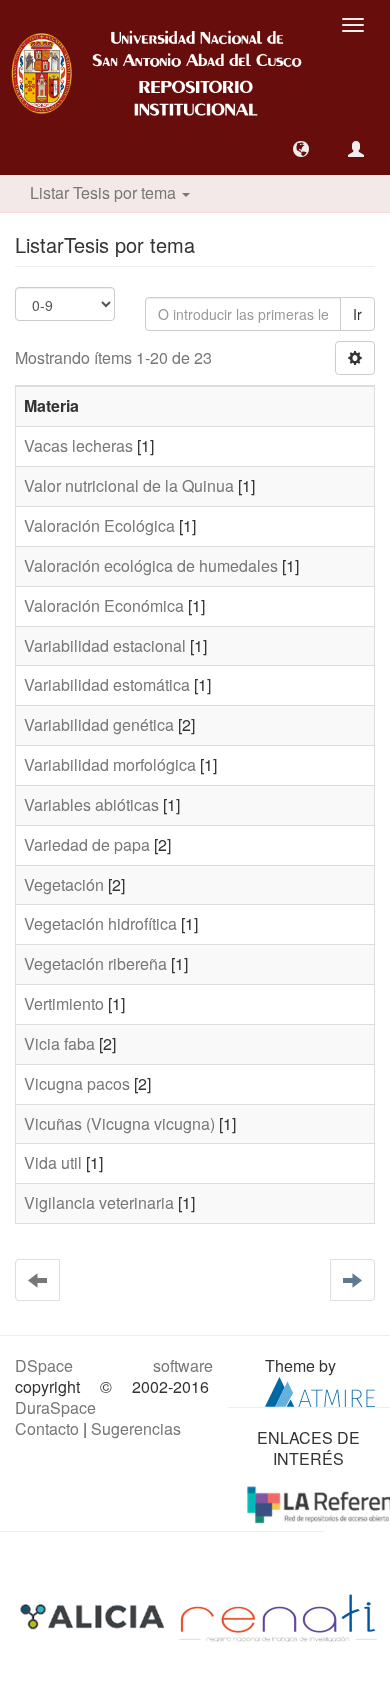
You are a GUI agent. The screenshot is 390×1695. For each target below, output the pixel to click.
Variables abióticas (91, 804)
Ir (357, 314)
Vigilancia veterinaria (99, 1202)
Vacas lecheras (78, 445)
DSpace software (114, 1365)
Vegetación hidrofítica (100, 923)
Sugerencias (136, 1428)
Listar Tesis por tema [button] (105, 192)
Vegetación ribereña (95, 963)
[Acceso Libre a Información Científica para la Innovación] (94, 1616)
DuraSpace (55, 1407)
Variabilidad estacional (105, 645)
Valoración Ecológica (99, 525)
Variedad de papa (87, 844)
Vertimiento (64, 1003)
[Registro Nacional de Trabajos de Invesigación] (278, 1616)
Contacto (47, 1428)
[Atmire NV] (320, 1389)
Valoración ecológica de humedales (151, 565)
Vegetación (64, 884)
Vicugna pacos (77, 1083)
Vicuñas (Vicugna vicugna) (119, 1123)
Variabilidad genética (99, 724)
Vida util (53, 1162)
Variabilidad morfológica (110, 764)
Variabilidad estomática (107, 684)
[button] (301, 149)
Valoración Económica (104, 605)
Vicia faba (59, 1043)
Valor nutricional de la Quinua (129, 485)
